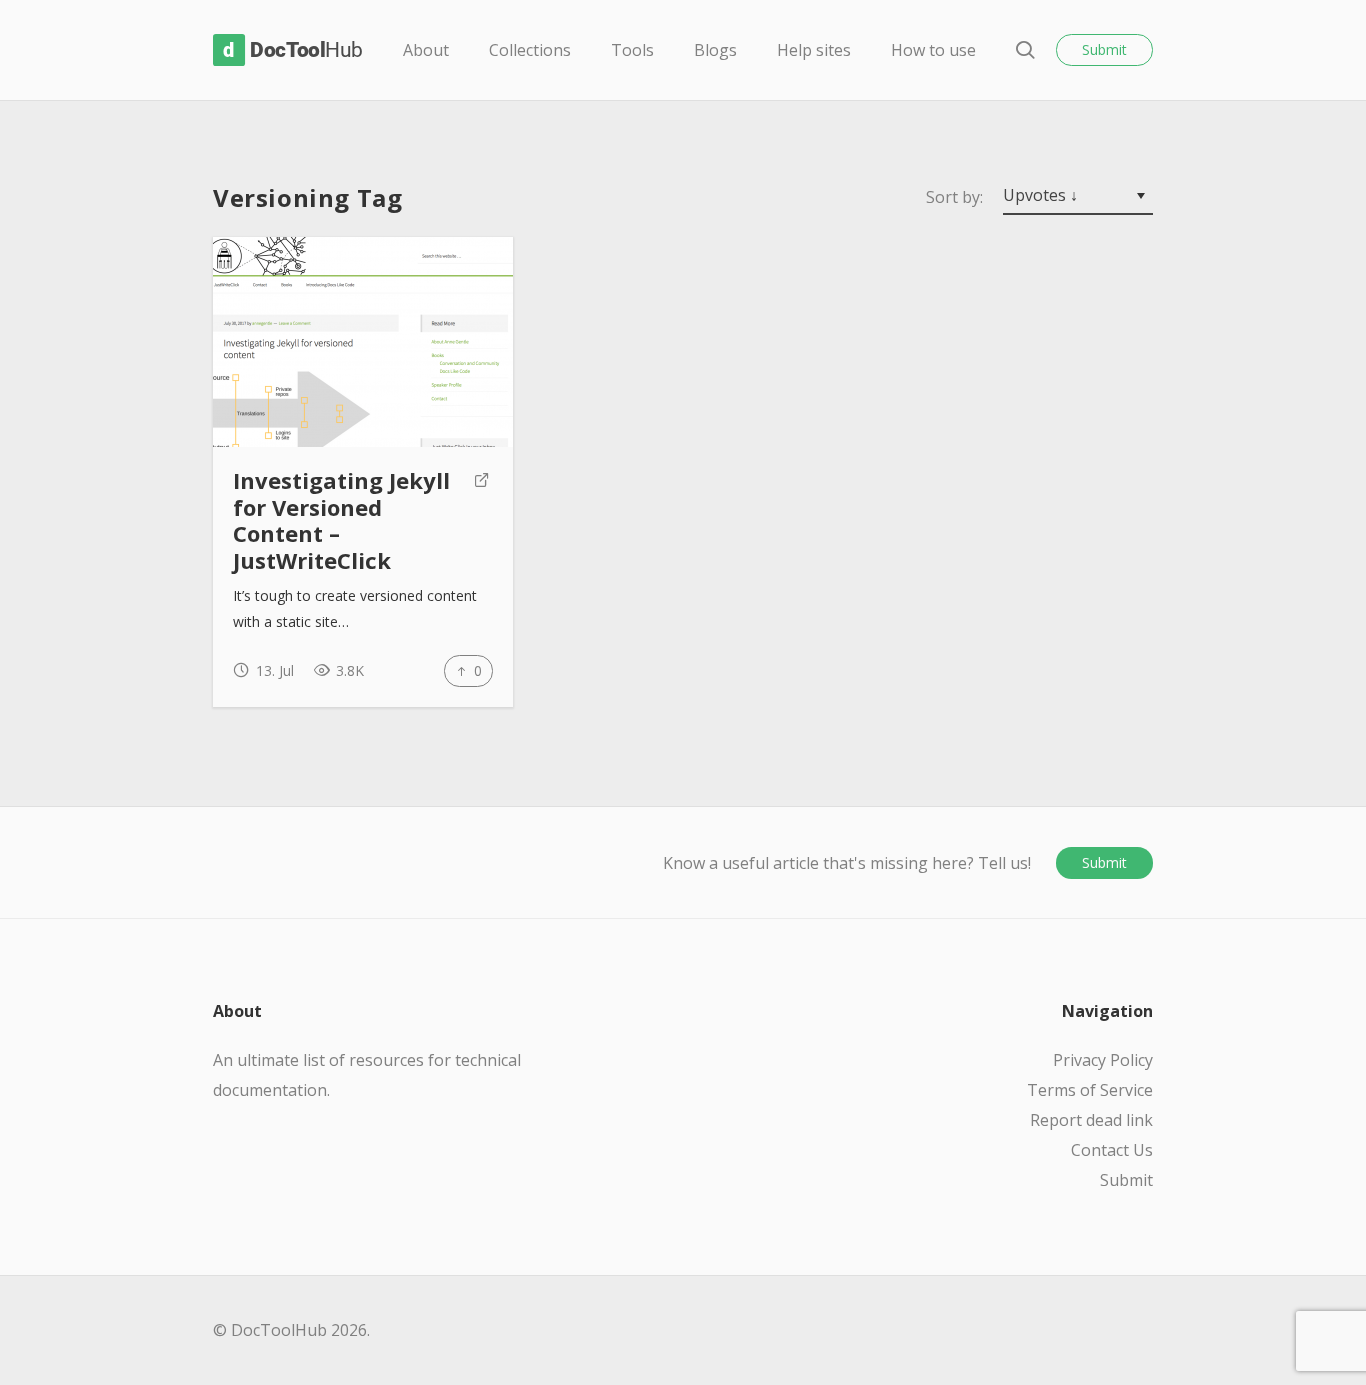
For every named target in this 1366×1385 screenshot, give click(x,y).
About (426, 50)
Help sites (814, 50)
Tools (632, 50)
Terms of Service (1090, 1090)
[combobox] (1078, 197)
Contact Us (1112, 1150)
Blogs (715, 50)
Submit (1104, 49)
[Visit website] (482, 521)
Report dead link (1091, 1120)
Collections (530, 50)
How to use (933, 50)
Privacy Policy (1103, 1060)
